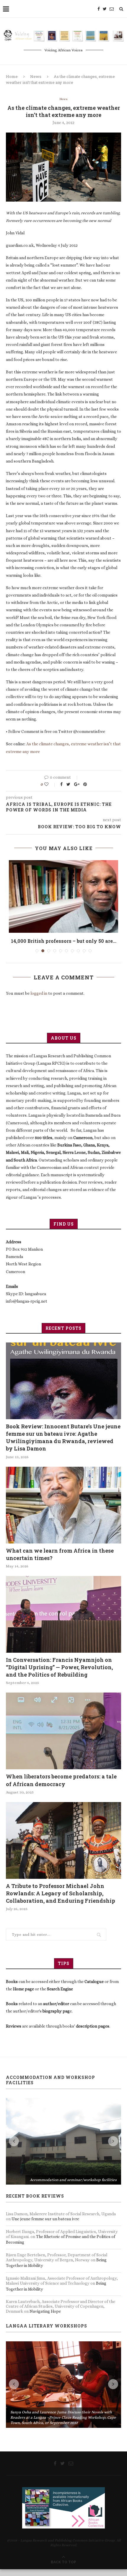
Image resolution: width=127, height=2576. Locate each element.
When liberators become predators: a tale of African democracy (61, 1780)
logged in (39, 993)
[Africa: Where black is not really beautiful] (63, 897)
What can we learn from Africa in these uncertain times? (60, 1554)
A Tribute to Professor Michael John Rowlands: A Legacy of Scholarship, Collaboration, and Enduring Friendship (61, 1893)
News (36, 76)
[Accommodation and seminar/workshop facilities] (63, 2141)
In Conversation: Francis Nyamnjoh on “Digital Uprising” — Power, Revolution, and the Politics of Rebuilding (59, 1667)
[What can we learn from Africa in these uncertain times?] (63, 1505)
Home (12, 76)
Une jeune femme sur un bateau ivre (45, 2219)
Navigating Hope (45, 2311)
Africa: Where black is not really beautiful (64, 941)
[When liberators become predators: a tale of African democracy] (63, 1731)
